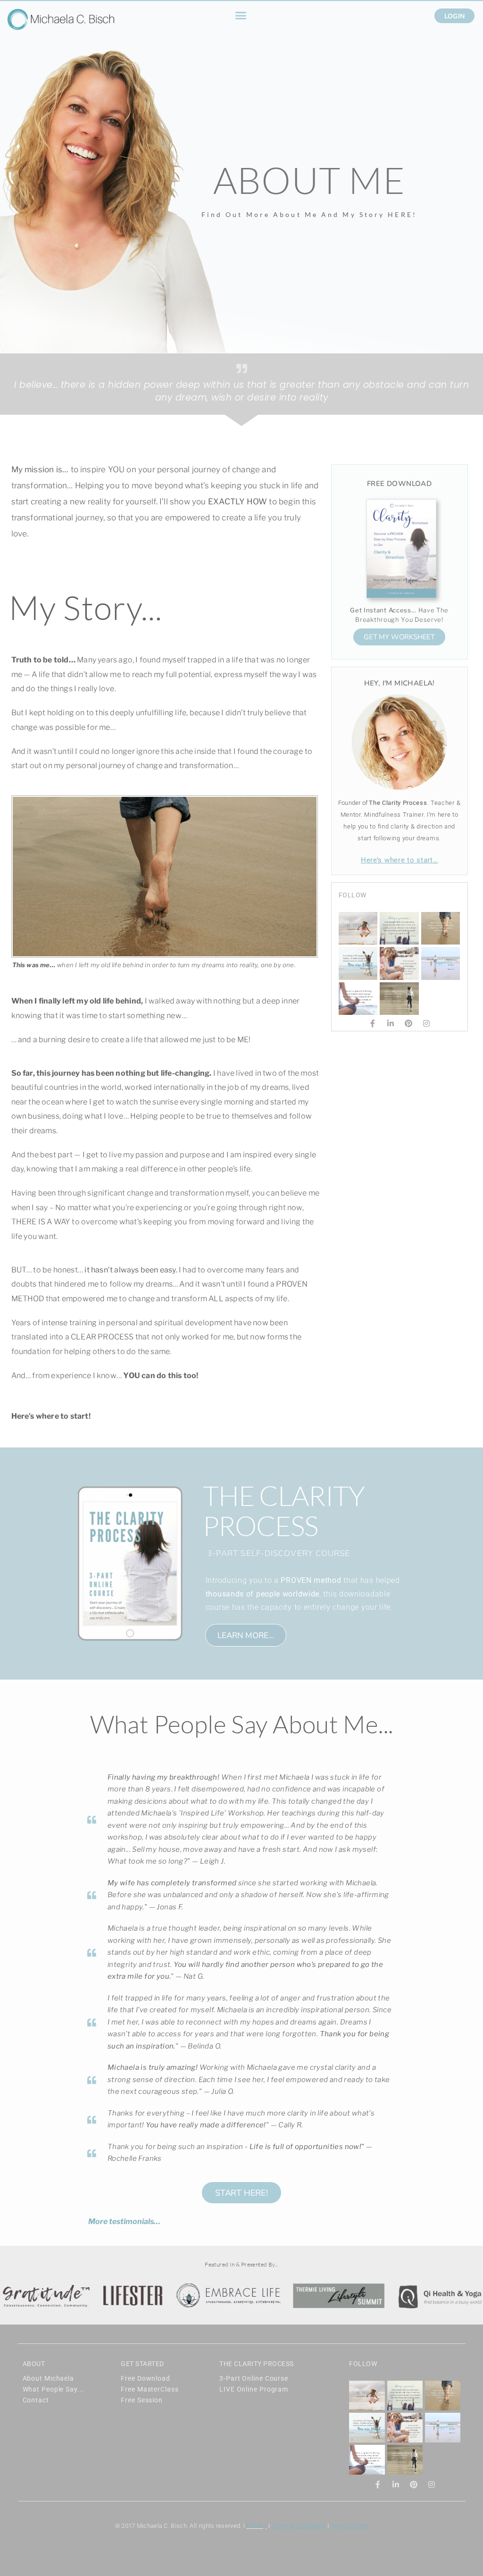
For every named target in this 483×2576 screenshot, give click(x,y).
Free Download (146, 2378)
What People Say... (54, 2389)
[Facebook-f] (373, 1023)
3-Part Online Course (254, 2378)
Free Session (142, 2400)
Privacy (256, 2526)
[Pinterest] (408, 1023)
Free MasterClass (150, 2389)
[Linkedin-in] (391, 1023)
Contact (36, 2400)
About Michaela (49, 2378)
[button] (241, 16)
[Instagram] (426, 1023)
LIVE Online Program (254, 2389)
